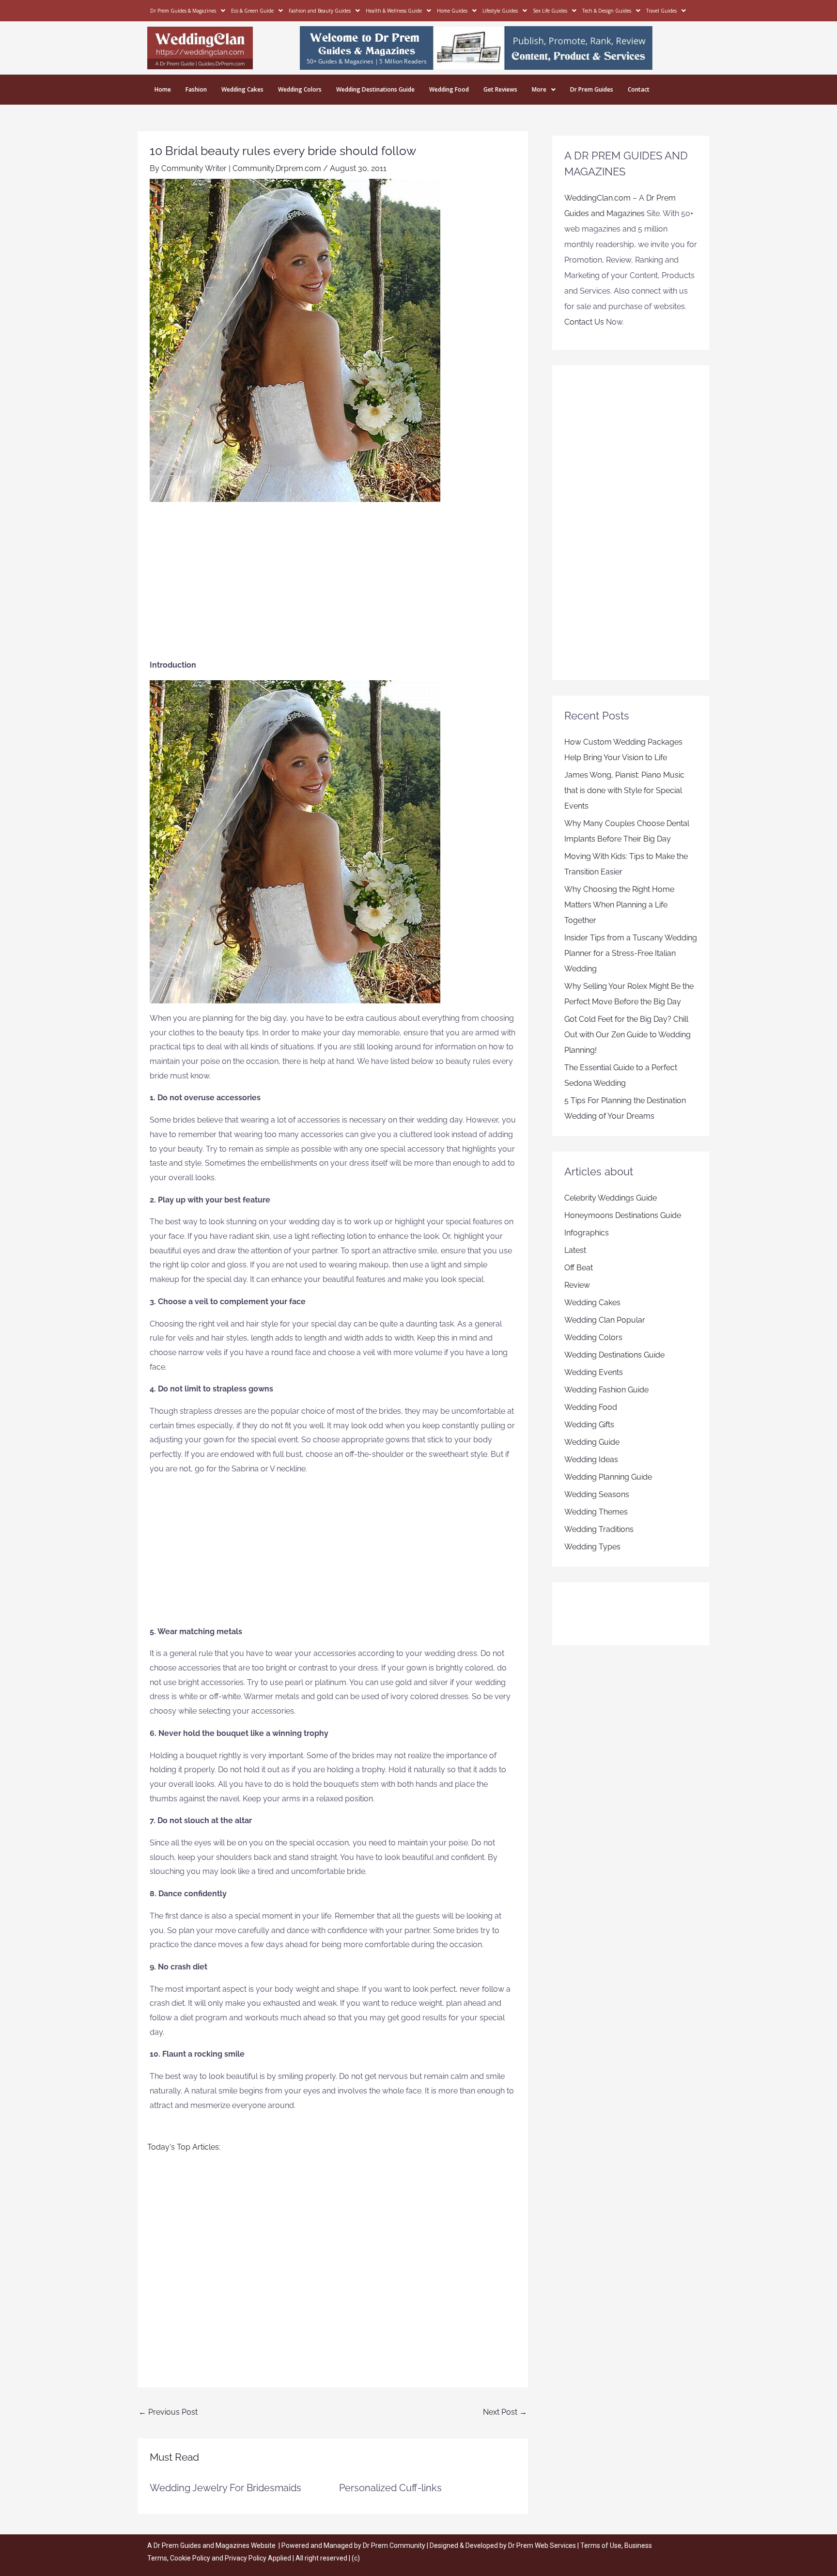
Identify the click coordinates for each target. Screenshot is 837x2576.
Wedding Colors (300, 89)
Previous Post (168, 2412)
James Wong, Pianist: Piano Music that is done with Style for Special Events (624, 790)
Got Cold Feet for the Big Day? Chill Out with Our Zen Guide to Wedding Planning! (628, 1035)
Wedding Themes (596, 1512)
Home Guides (452, 11)
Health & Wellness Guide (394, 11)
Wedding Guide (592, 1442)
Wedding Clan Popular (605, 1320)
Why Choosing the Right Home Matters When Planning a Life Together (619, 905)
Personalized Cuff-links (390, 2488)
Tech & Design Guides (607, 11)
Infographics (587, 1233)
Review (577, 1285)
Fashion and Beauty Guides (320, 11)
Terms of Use (601, 2545)
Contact (639, 89)
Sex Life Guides (550, 11)
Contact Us (584, 322)
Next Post (505, 2412)
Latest (575, 1250)
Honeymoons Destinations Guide (623, 1215)
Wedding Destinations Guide (375, 89)
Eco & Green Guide (252, 11)
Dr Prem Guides (592, 89)
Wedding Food (449, 89)
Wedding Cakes (242, 89)
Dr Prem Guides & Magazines (183, 11)
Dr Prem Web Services (542, 2545)
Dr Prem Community (394, 2545)
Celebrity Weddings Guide (611, 1198)
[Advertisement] (333, 585)
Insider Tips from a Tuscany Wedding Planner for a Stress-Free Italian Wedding (631, 953)
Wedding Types (592, 1547)
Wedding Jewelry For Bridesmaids (225, 2488)
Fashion (196, 89)
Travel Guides (661, 11)
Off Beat (579, 1268)
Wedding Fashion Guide (606, 1390)
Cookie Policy (191, 2558)
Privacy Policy (246, 2558)
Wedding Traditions (599, 1529)
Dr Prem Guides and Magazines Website (215, 2545)
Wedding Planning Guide (608, 1477)
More (539, 89)
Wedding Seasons (597, 1494)
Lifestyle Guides (500, 11)
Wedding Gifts (589, 1425)
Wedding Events (594, 1372)
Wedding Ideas (591, 1460)
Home (163, 89)
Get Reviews (500, 89)
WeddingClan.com (597, 198)
